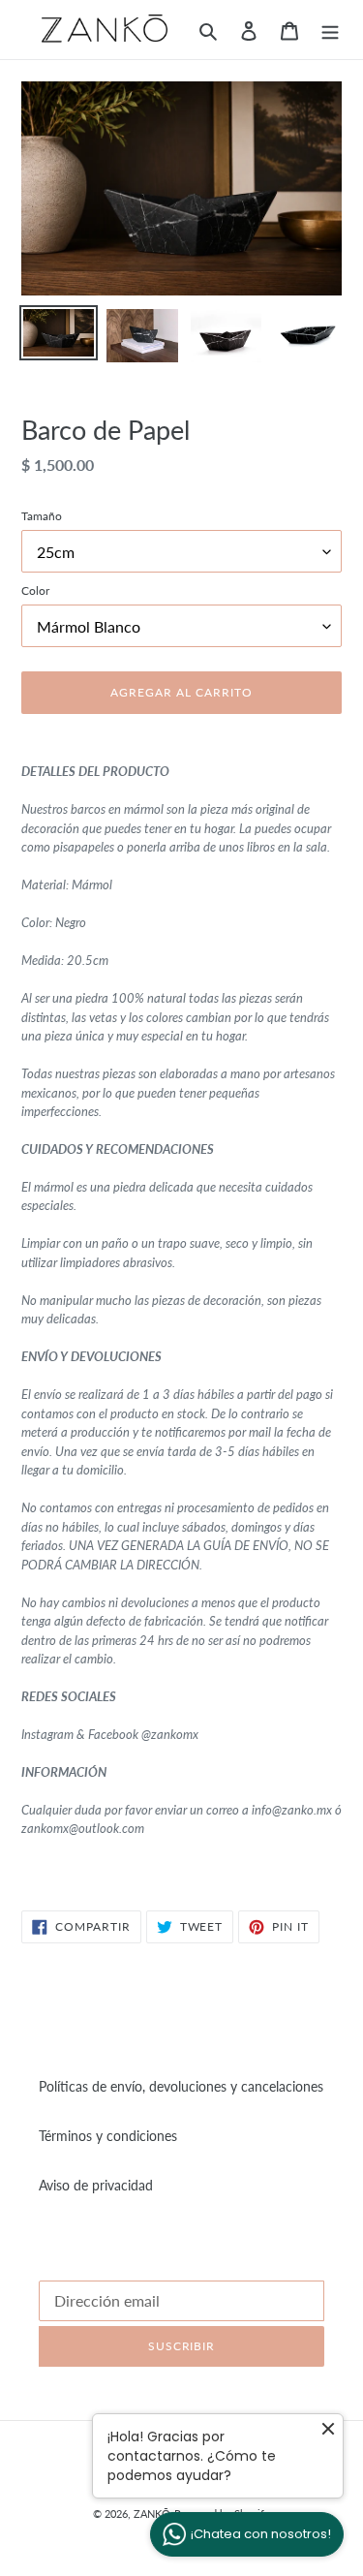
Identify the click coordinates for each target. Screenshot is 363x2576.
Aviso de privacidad (96, 2185)
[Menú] (330, 29)
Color (35, 590)
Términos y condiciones (108, 2136)
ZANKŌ (152, 2514)
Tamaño (42, 516)
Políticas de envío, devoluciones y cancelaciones (181, 2086)
